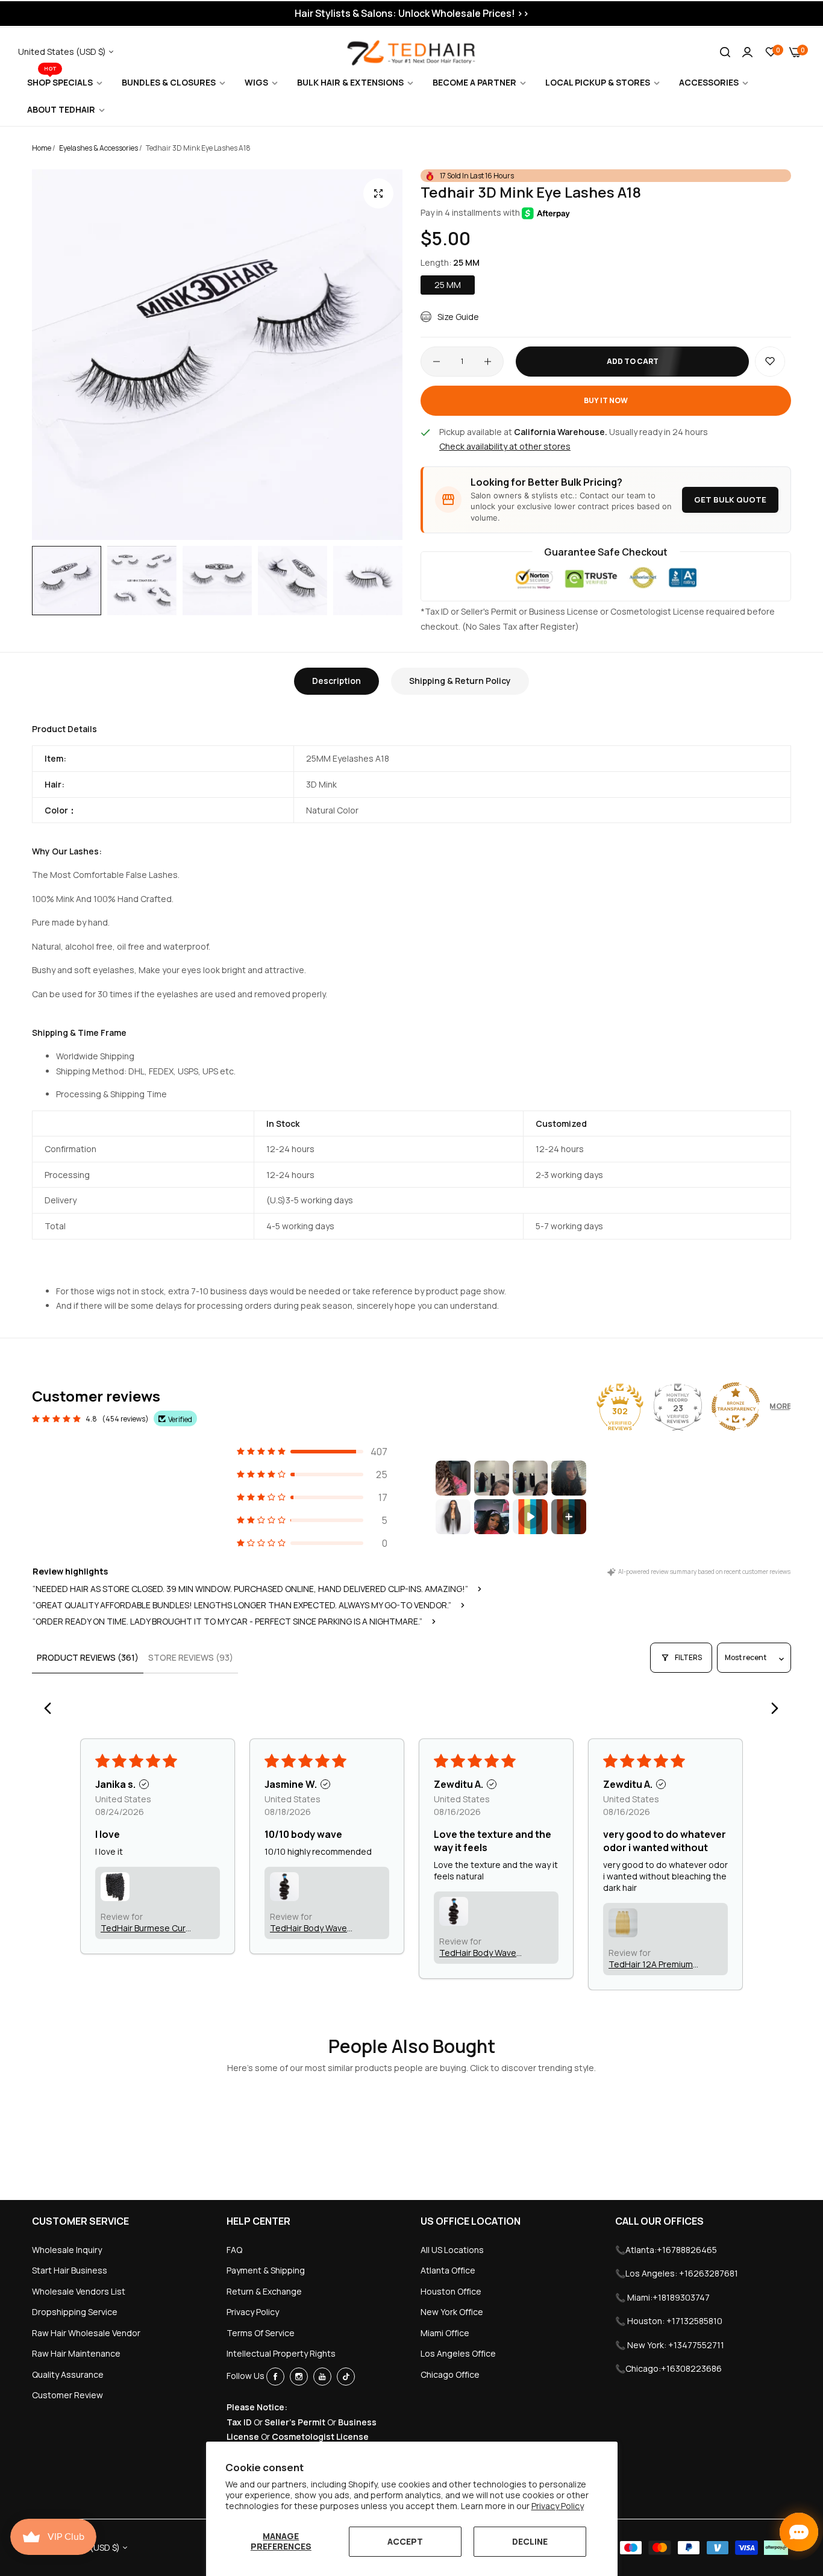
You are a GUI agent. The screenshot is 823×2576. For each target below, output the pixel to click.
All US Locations (452, 2250)
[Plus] (488, 362)
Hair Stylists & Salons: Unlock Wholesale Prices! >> (412, 13)
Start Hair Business (70, 2270)
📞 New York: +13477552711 (670, 2345)
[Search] (725, 52)
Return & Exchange (264, 2291)
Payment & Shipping (266, 2270)
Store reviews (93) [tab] (191, 1657)
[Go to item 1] (453, 1478)
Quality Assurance (68, 2374)
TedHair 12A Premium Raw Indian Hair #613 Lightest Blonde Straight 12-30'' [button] (651, 1964)
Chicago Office (450, 2374)
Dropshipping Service (75, 2312)
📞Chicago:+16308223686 (668, 2368)
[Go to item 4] (569, 1478)
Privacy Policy (558, 2506)
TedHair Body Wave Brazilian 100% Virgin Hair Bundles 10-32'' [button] (310, 1928)
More (780, 1406)
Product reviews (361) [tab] (88, 1657)
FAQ (234, 2250)
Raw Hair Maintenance (76, 2353)
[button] (770, 362)
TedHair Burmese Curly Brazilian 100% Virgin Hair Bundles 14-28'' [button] (146, 1928)
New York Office (452, 2312)
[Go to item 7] (530, 1517)
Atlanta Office (448, 2270)
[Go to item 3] (530, 1478)
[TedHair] (411, 52)
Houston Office (451, 2291)
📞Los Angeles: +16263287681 (677, 2273)
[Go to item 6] (492, 1517)
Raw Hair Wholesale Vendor (86, 2333)
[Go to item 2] (492, 1478)
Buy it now (606, 400)
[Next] (772, 1709)
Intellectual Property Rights (281, 2353)
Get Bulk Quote (730, 500)
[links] (277, 2377)
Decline (530, 2541)
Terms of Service (261, 2333)
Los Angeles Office (458, 2353)
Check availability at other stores (505, 446)
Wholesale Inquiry (67, 2250)
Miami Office (445, 2333)
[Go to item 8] (569, 1517)
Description (336, 681)
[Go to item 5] (453, 1517)
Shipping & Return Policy (460, 681)
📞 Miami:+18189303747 (662, 2297)
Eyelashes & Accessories (99, 148)
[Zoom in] (378, 193)
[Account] (747, 52)
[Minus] (437, 362)
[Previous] (51, 1709)
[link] (65, 83)
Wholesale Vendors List (79, 2291)
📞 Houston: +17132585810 (669, 2321)
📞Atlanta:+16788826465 (666, 2250)
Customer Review (67, 2395)
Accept (405, 2541)
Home (42, 148)
